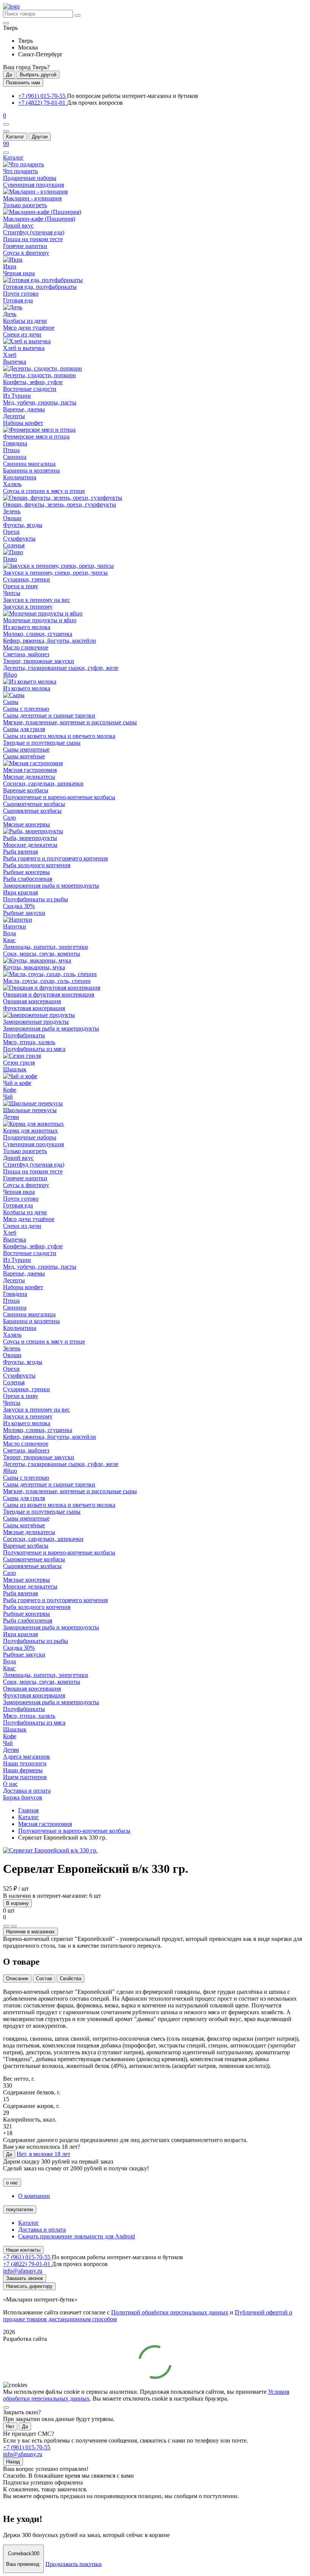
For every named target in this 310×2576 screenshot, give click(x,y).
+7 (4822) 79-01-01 (43, 103)
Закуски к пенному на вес (36, 600)
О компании (34, 2196)
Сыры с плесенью (26, 709)
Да (9, 75)
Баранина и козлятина (31, 470)
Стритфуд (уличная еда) (34, 232)
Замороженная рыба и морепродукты (51, 886)
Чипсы (12, 593)
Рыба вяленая (20, 852)
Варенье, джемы (24, 409)
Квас (9, 940)
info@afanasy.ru (23, 2454)
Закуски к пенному (28, 607)
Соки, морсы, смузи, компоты (42, 954)
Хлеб (10, 355)
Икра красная (20, 892)
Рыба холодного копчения (37, 865)
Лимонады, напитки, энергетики (46, 947)
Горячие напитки (25, 246)
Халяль (12, 484)
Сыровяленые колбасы (32, 811)
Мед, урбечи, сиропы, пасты (40, 402)
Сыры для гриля (24, 729)
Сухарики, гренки (26, 579)
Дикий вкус (18, 226)
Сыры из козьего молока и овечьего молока (59, 736)
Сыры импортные (26, 749)
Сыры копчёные (24, 756)
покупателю (20, 2209)
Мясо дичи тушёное (29, 328)
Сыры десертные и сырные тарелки (49, 715)
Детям (11, 1117)
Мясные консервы (26, 824)
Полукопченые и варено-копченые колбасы (59, 797)
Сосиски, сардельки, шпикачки (43, 783)
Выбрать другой (38, 75)
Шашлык (15, 1069)
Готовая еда (18, 300)
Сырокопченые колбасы (34, 804)
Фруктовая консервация (34, 1008)
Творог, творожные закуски (39, 661)
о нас (12, 2183)
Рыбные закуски (24, 913)
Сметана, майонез (26, 654)
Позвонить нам (23, 83)
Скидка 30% (19, 906)
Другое (40, 137)
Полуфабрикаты (24, 1035)
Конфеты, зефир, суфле (33, 382)
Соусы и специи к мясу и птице (44, 491)
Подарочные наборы (30, 178)
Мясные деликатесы (29, 777)
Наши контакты (23, 2250)
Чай (8, 1097)
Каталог (15, 137)
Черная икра (19, 273)
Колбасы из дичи (25, 321)
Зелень (12, 511)
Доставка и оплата (42, 2230)
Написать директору (29, 2286)
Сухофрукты (19, 539)
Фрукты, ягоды (23, 525)
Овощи (12, 518)
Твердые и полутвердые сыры (42, 743)
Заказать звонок (25, 2278)
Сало (9, 818)
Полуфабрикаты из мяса (34, 1049)
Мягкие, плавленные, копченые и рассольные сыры (70, 722)
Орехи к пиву (21, 586)
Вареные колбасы (26, 790)
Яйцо (10, 675)
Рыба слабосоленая (28, 879)
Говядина (15, 443)
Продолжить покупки (74, 2564)
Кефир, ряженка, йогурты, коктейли (50, 641)
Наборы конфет (23, 423)
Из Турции (17, 396)
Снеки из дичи (22, 334)
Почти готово (21, 294)
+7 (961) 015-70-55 (43, 96)
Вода (9, 933)
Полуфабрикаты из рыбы (36, 899)
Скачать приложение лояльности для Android (77, 2236)
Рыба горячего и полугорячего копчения (55, 858)
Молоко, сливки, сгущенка (38, 634)
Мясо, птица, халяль (29, 1042)
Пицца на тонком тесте (33, 239)
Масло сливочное (26, 647)
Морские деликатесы (30, 845)
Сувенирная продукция (33, 185)
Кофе (10, 1090)
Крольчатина (20, 477)
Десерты (14, 416)
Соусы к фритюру (26, 253)
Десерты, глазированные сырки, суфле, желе (61, 668)
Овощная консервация (32, 1001)
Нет (10, 2426)
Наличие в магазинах (30, 1932)
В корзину (17, 1903)
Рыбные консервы (26, 872)
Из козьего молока (27, 627)
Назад (13, 2462)
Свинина (15, 457)
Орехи (11, 532)
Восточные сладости (30, 389)
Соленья (14, 545)
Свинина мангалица (29, 464)
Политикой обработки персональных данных (170, 2312)
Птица (11, 450)
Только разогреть (25, 205)
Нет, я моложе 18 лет (43, 2154)
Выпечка (15, 362)
